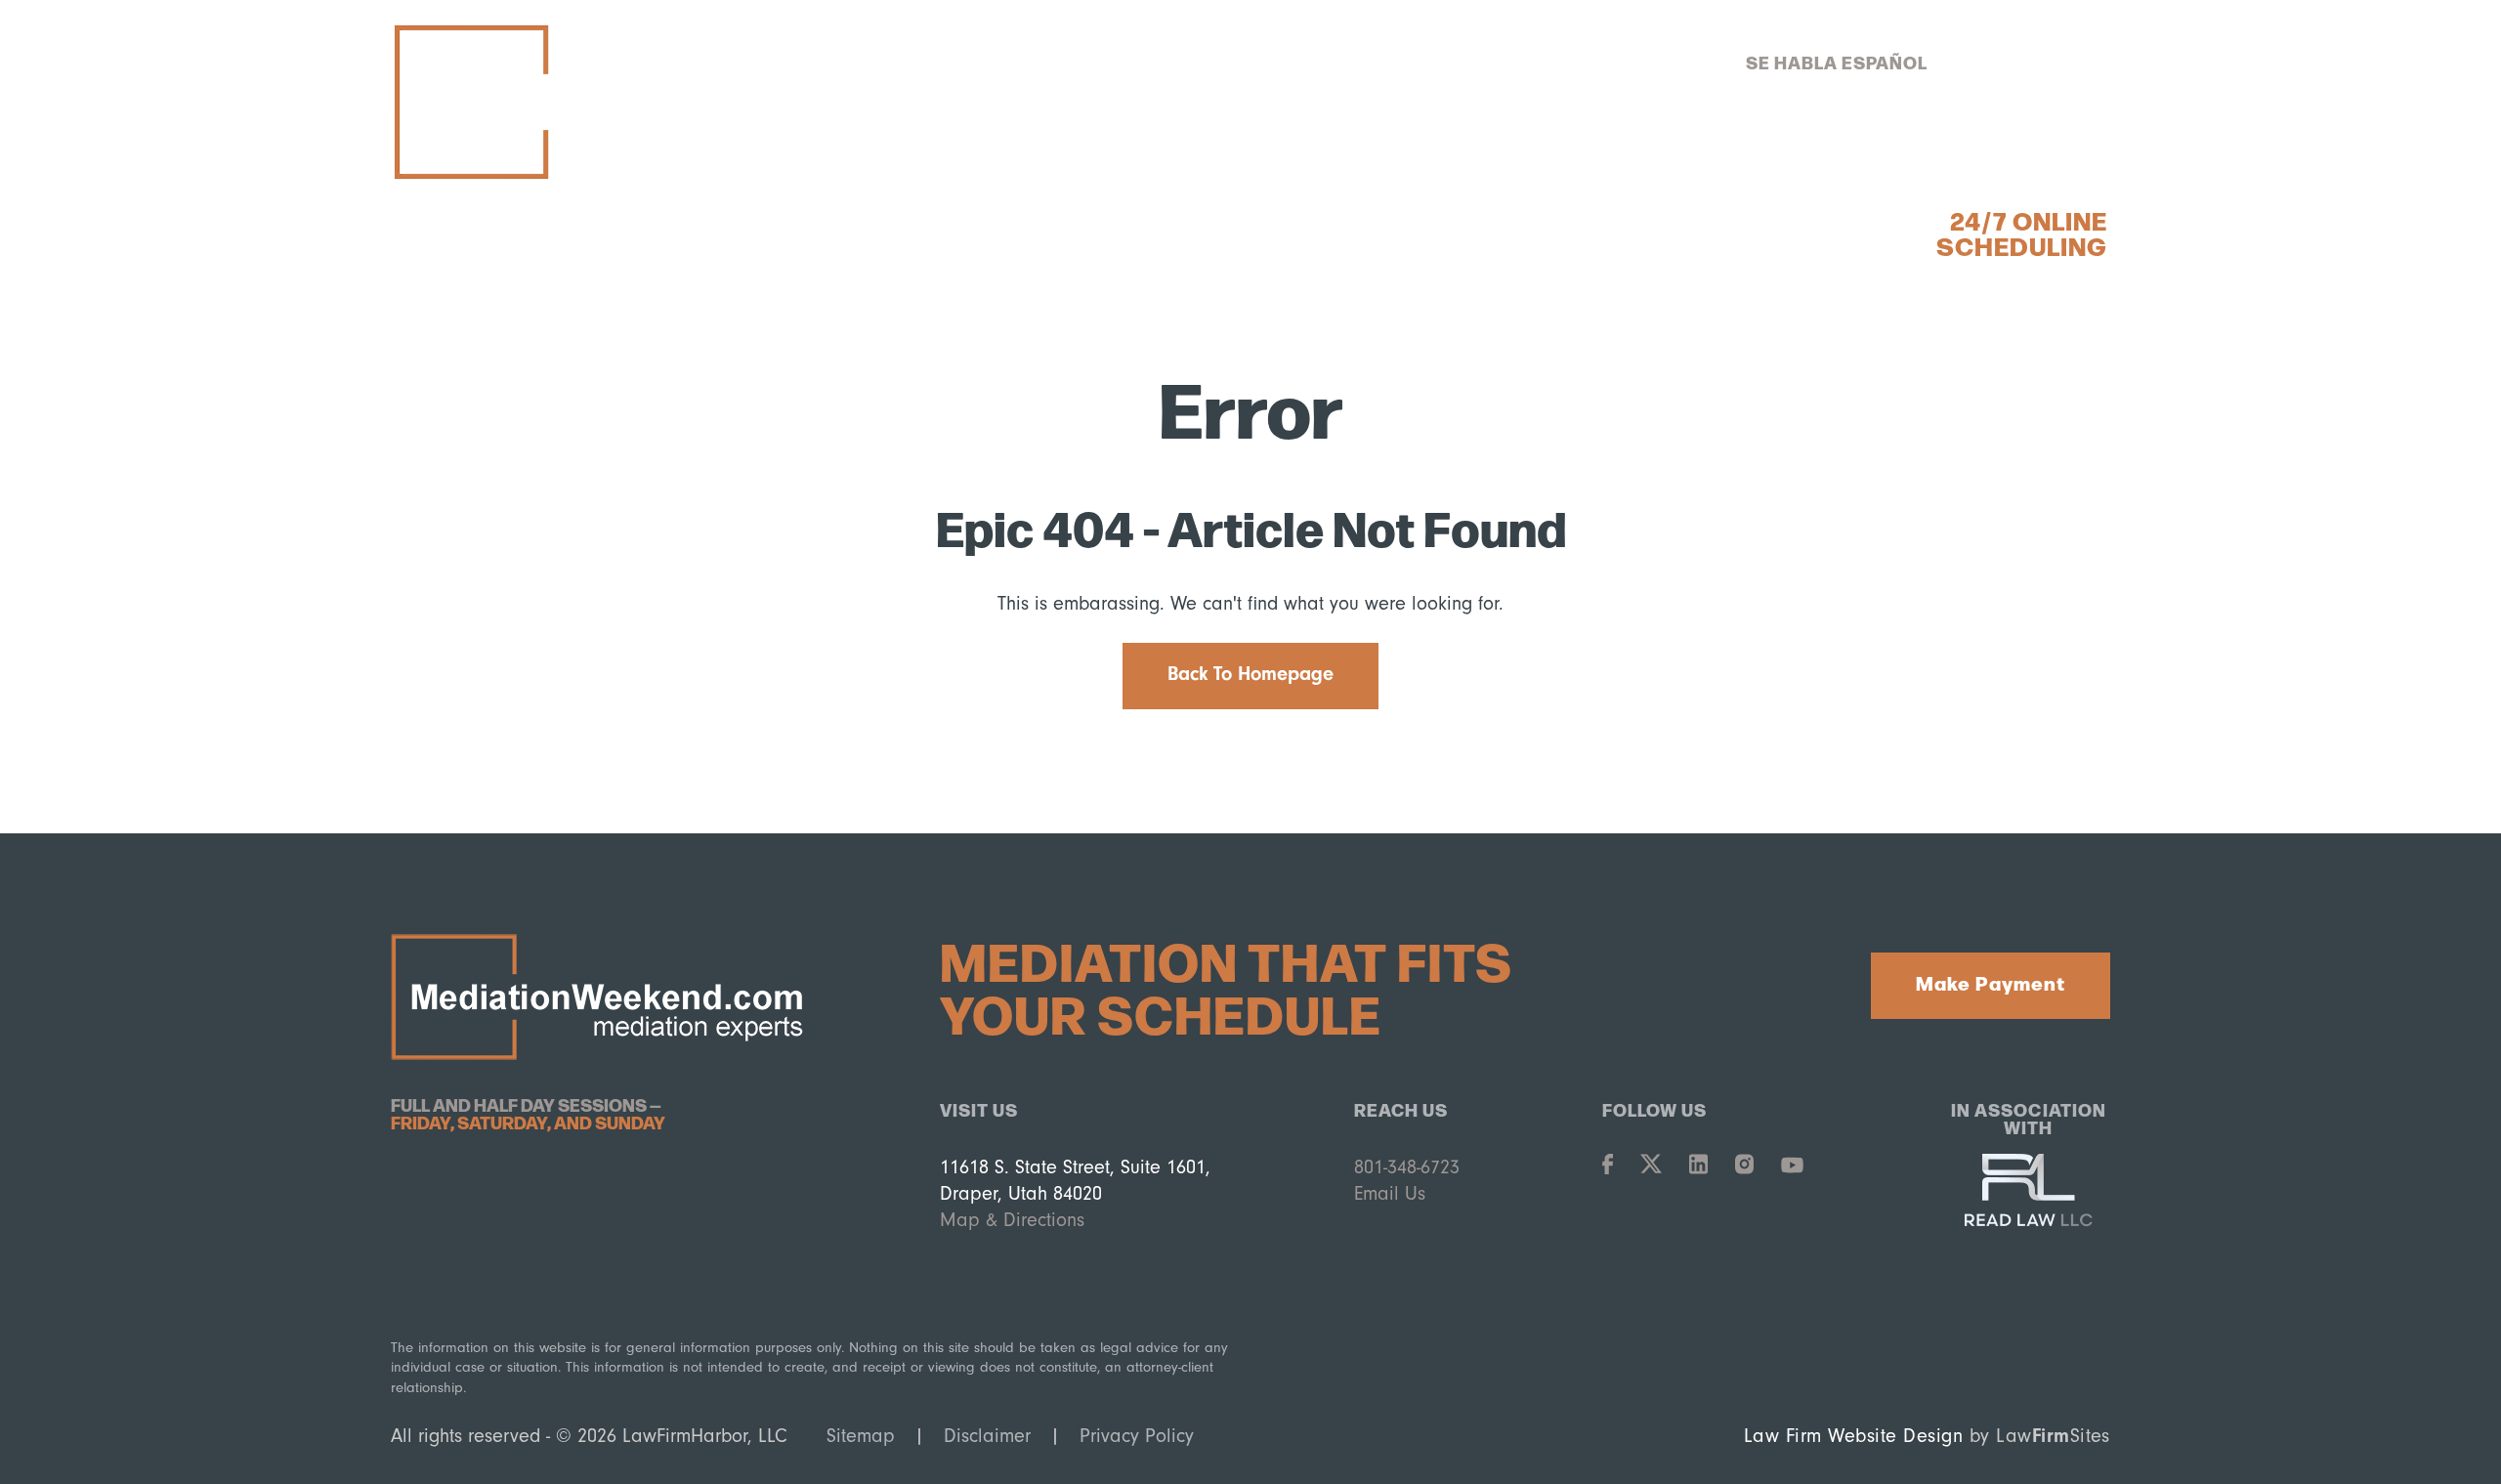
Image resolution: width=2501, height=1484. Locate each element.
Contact (2033, 143)
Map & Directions (1012, 1220)
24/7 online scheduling (2022, 232)
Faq (1907, 143)
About (1436, 143)
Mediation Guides (1621, 143)
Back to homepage (1250, 674)
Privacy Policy (1137, 1436)
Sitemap (861, 1436)
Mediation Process (1240, 143)
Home (1049, 143)
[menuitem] (1049, 143)
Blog (1800, 143)
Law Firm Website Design (1853, 1436)
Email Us (1390, 1193)
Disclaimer (987, 1436)
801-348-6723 (2015, 62)
